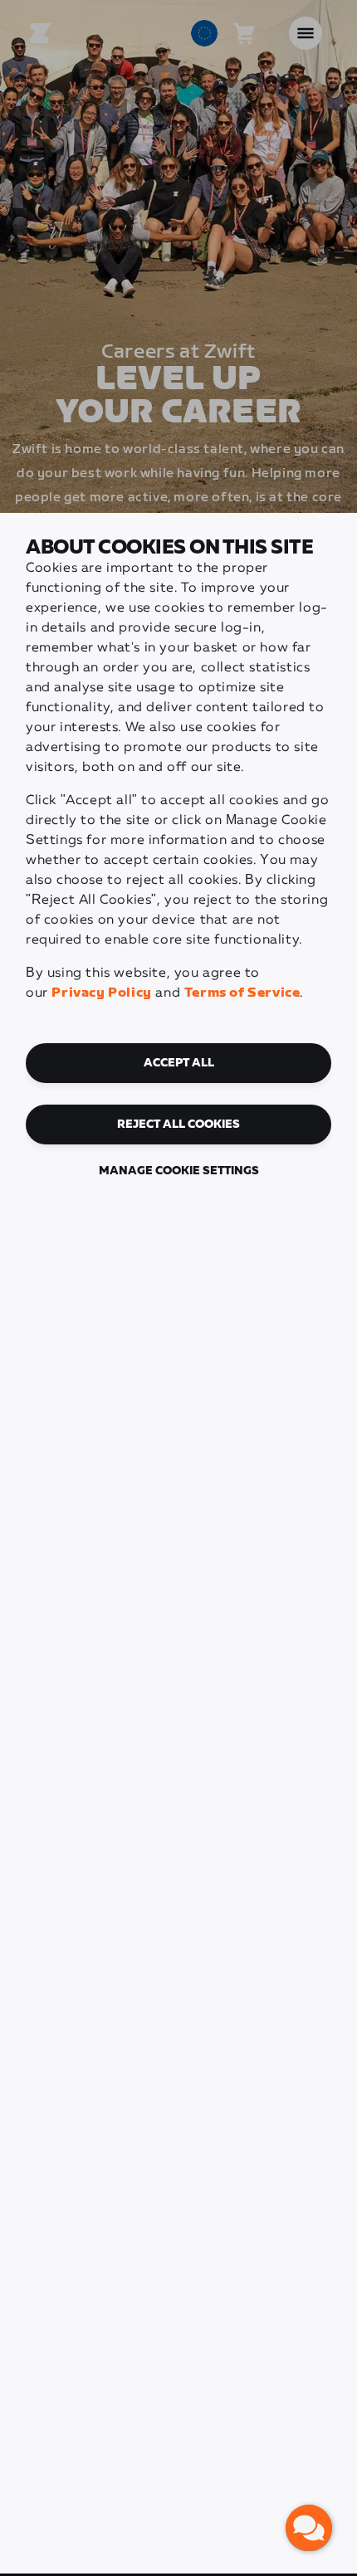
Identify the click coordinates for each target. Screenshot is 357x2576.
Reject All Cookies (178, 1125)
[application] (309, 2528)
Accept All (179, 1063)
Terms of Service (242, 993)
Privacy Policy (101, 993)
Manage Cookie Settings (179, 1171)
